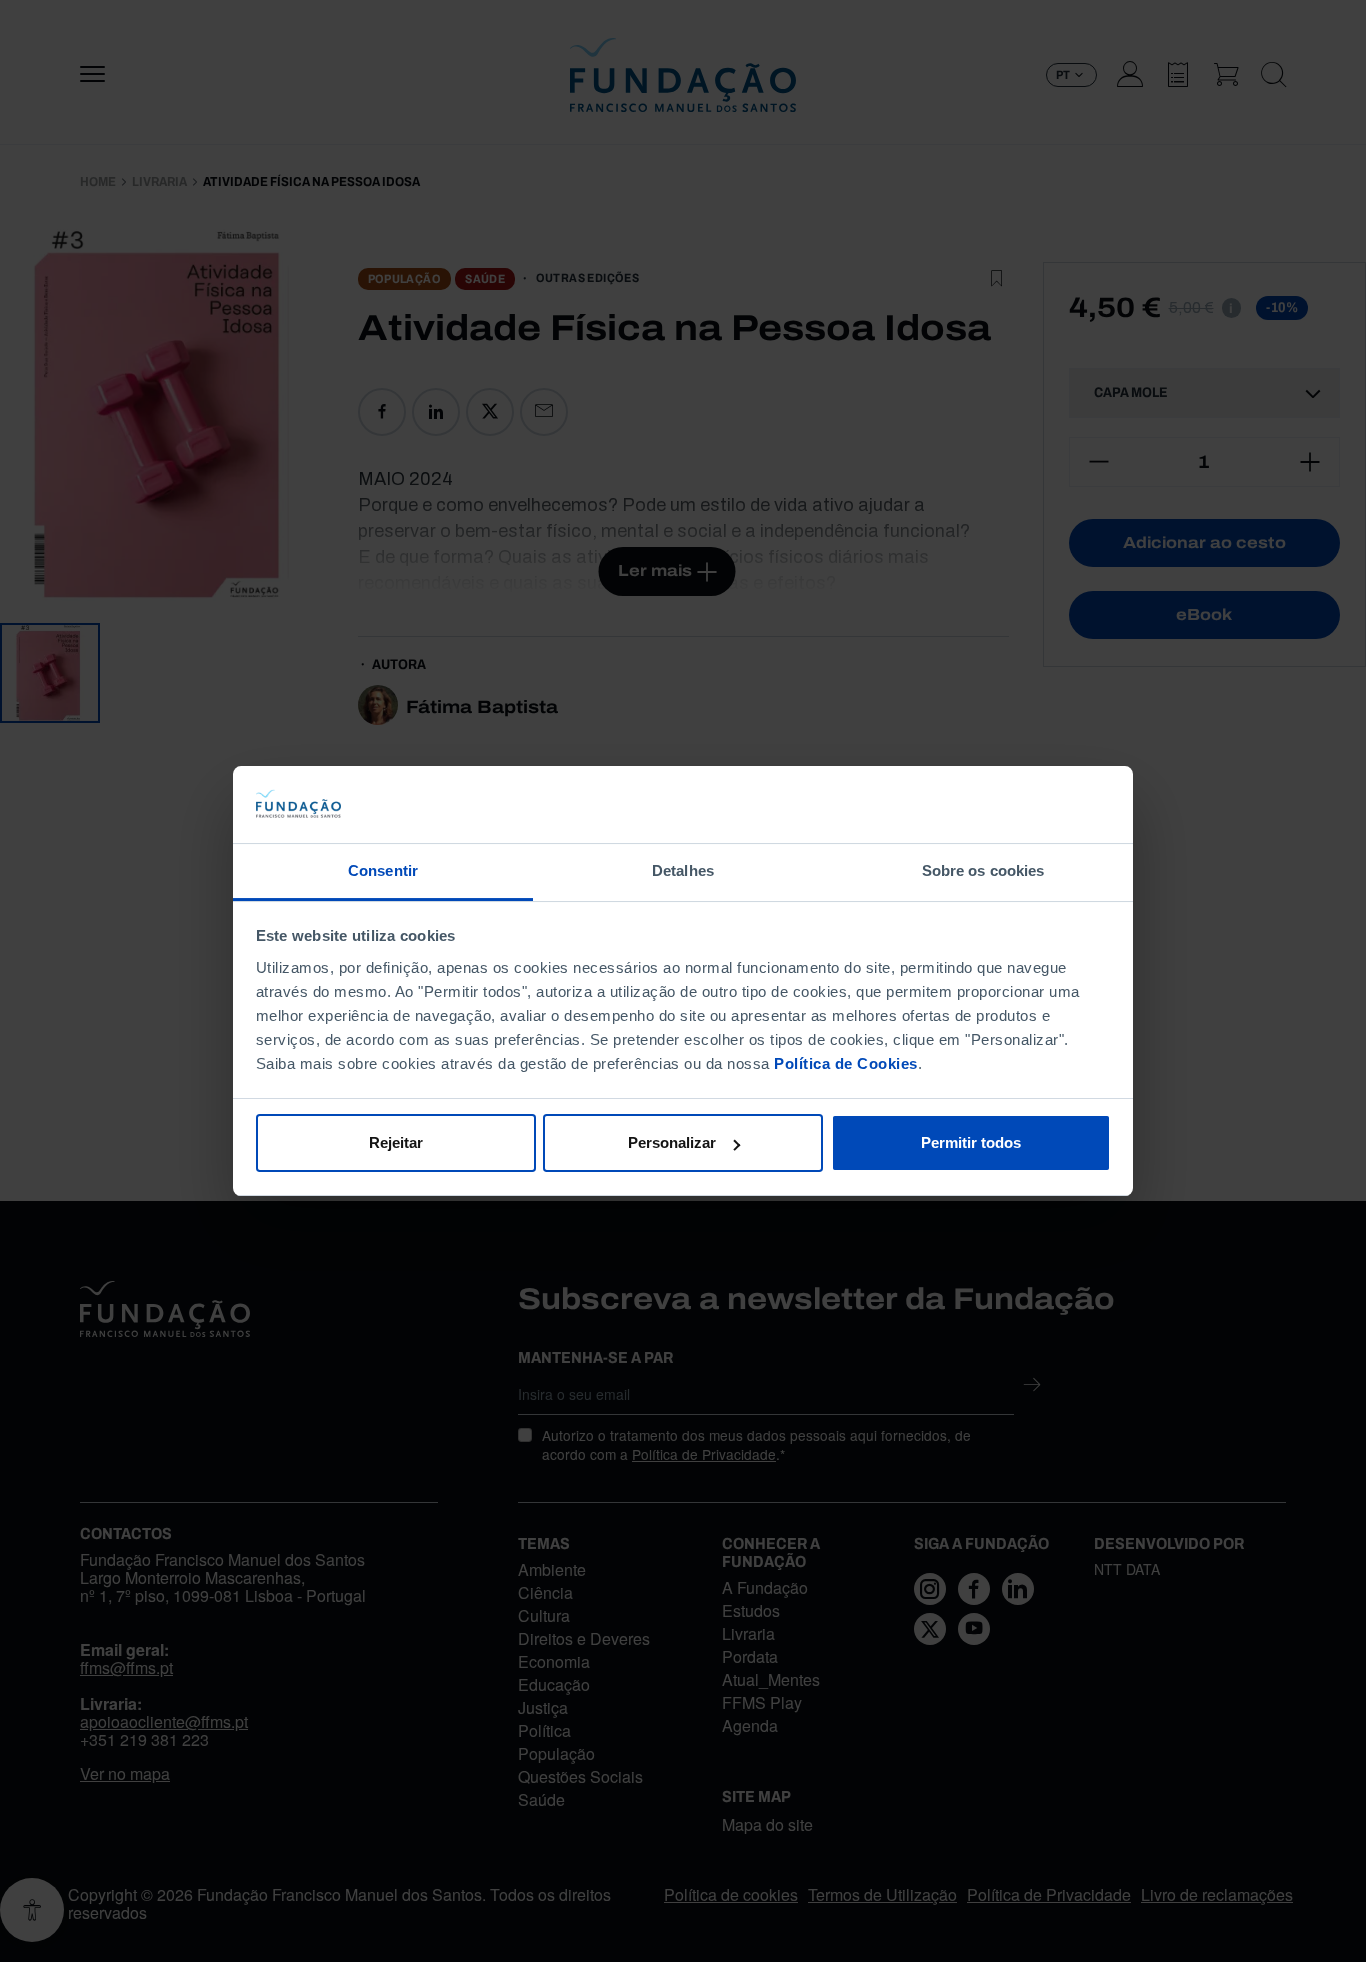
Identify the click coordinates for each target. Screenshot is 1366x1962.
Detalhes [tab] (683, 870)
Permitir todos (971, 1142)
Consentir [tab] (383, 870)
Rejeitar (396, 1142)
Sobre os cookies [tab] (983, 870)
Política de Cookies (846, 1063)
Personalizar (672, 1142)
